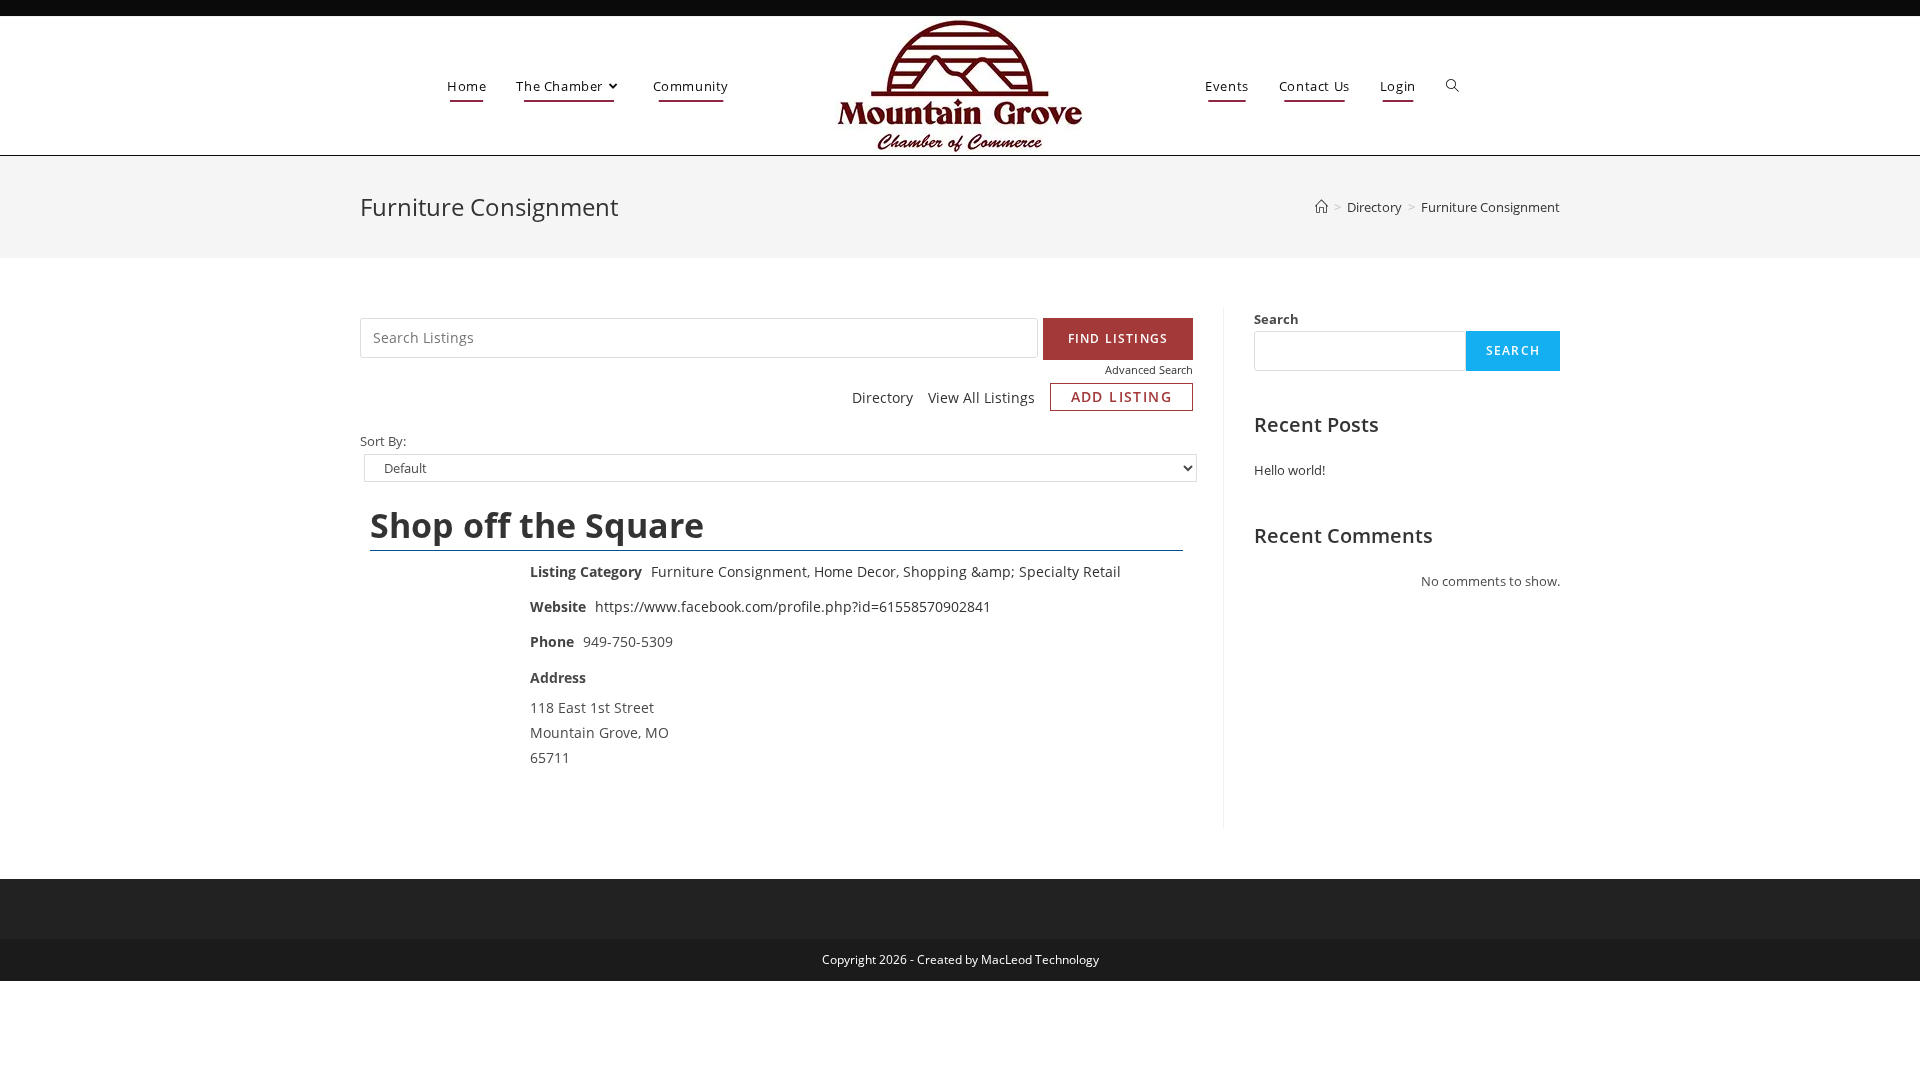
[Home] (1321, 207)
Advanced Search (1149, 369)
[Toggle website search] (1452, 86)
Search (1276, 319)
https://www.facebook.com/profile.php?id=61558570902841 (793, 606)
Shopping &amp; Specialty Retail (1012, 571)
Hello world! (1289, 470)
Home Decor (855, 571)
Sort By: (383, 441)
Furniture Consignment (729, 571)
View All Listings (981, 397)
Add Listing (1121, 396)
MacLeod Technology (1040, 959)
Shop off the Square (537, 525)
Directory (882, 397)
